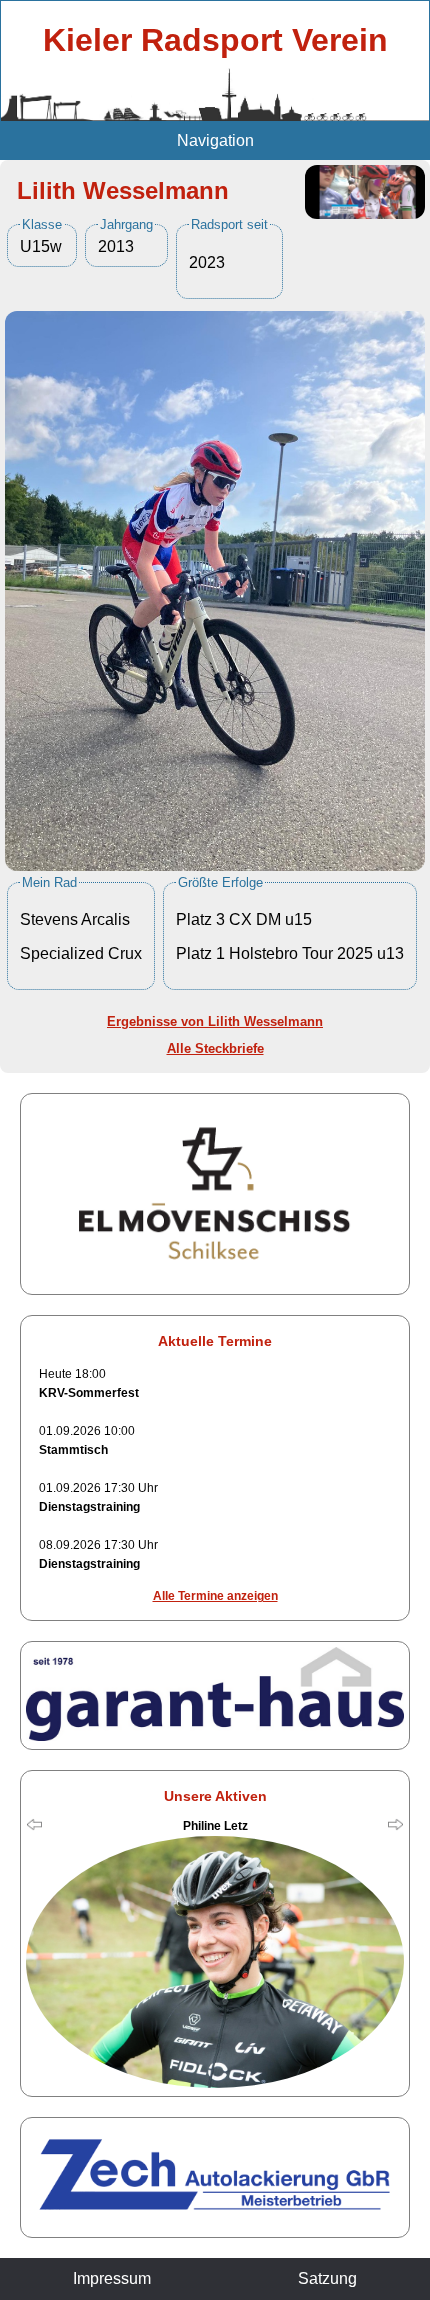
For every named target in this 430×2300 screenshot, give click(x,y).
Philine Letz (215, 1826)
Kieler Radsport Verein (215, 40)
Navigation (215, 140)
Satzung (327, 2278)
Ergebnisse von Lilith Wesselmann (215, 1021)
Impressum (112, 2278)
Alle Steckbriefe (215, 1048)
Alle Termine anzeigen (215, 1596)
